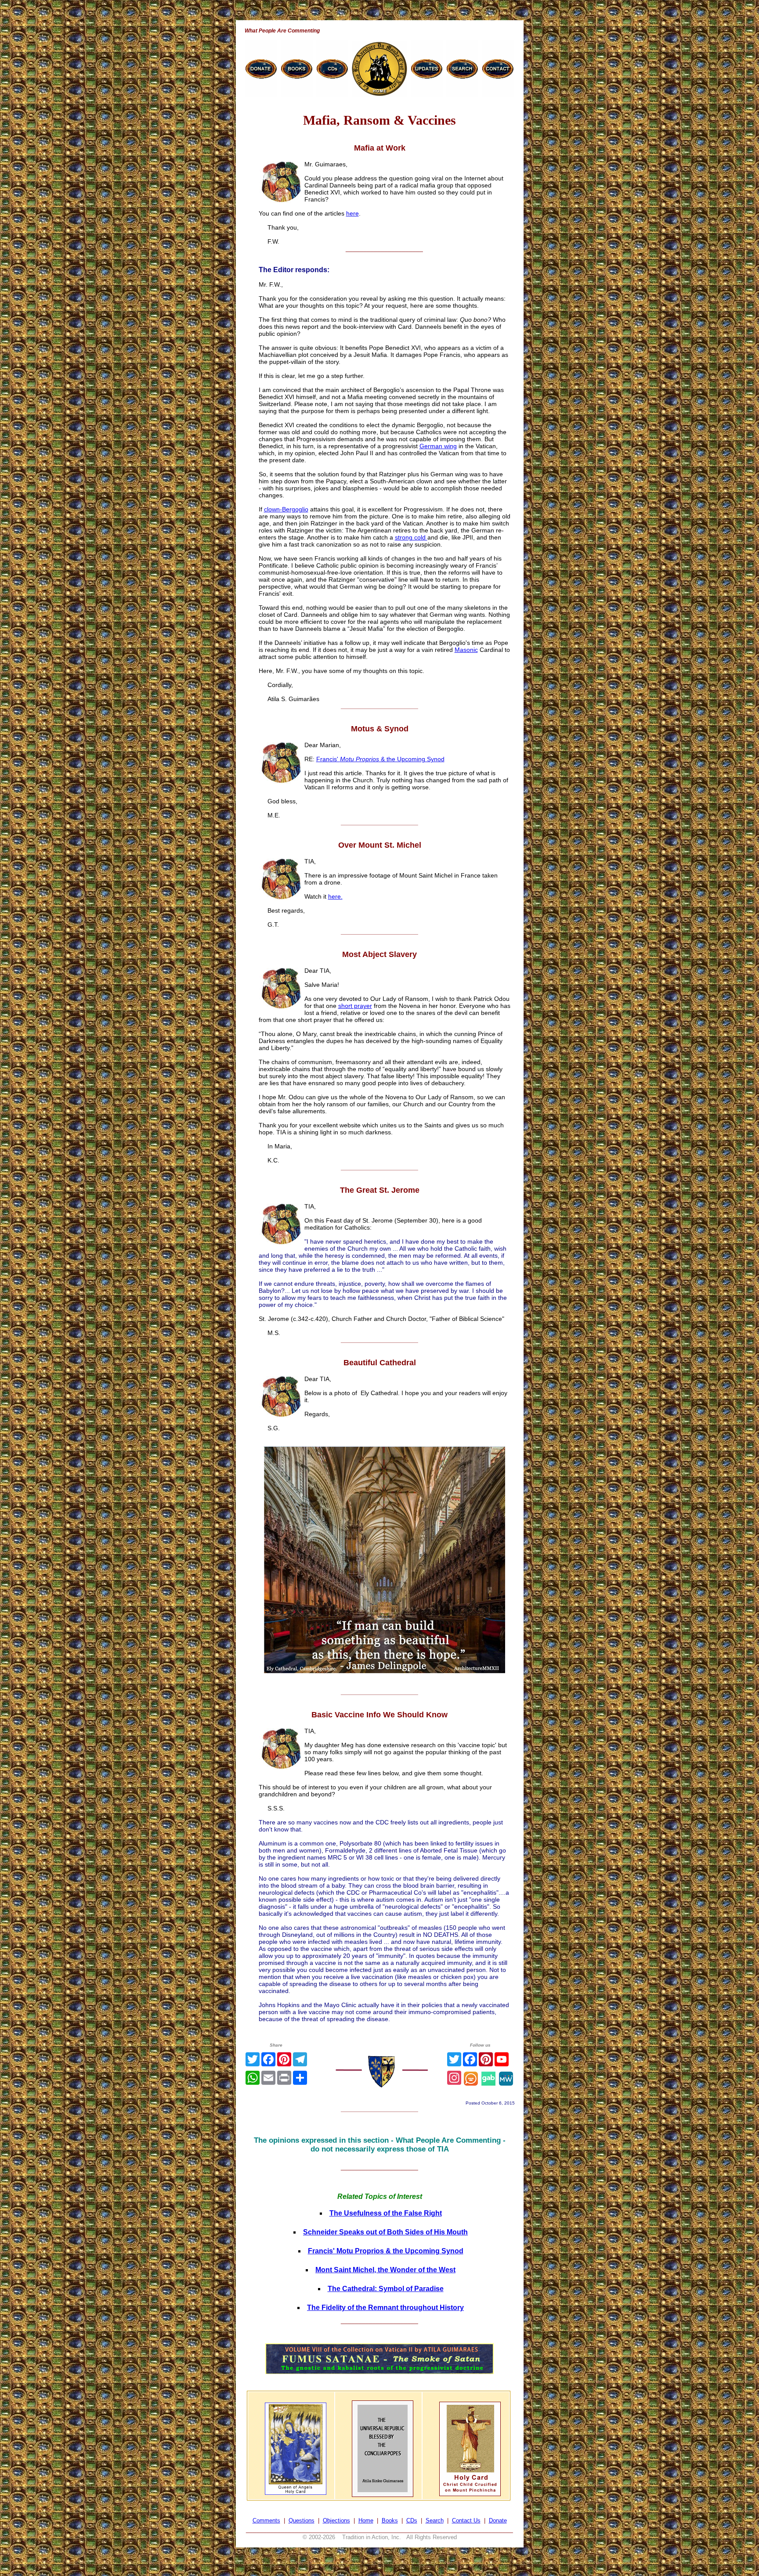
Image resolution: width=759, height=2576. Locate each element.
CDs (412, 2520)
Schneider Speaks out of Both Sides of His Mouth (385, 2232)
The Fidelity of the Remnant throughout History (385, 2308)
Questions (302, 2520)
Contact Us (466, 2520)
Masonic (466, 650)
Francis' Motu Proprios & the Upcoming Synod (386, 2251)
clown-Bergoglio (286, 509)
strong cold (411, 537)
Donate (498, 2520)
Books (390, 2520)
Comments (266, 2520)
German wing (438, 446)
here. (335, 896)
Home (366, 2520)
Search (435, 2520)
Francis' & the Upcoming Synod (380, 759)
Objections (336, 2520)
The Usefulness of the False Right (386, 2213)
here (352, 213)
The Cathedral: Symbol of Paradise (386, 2289)
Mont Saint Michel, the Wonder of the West (385, 2270)
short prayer (355, 1006)
